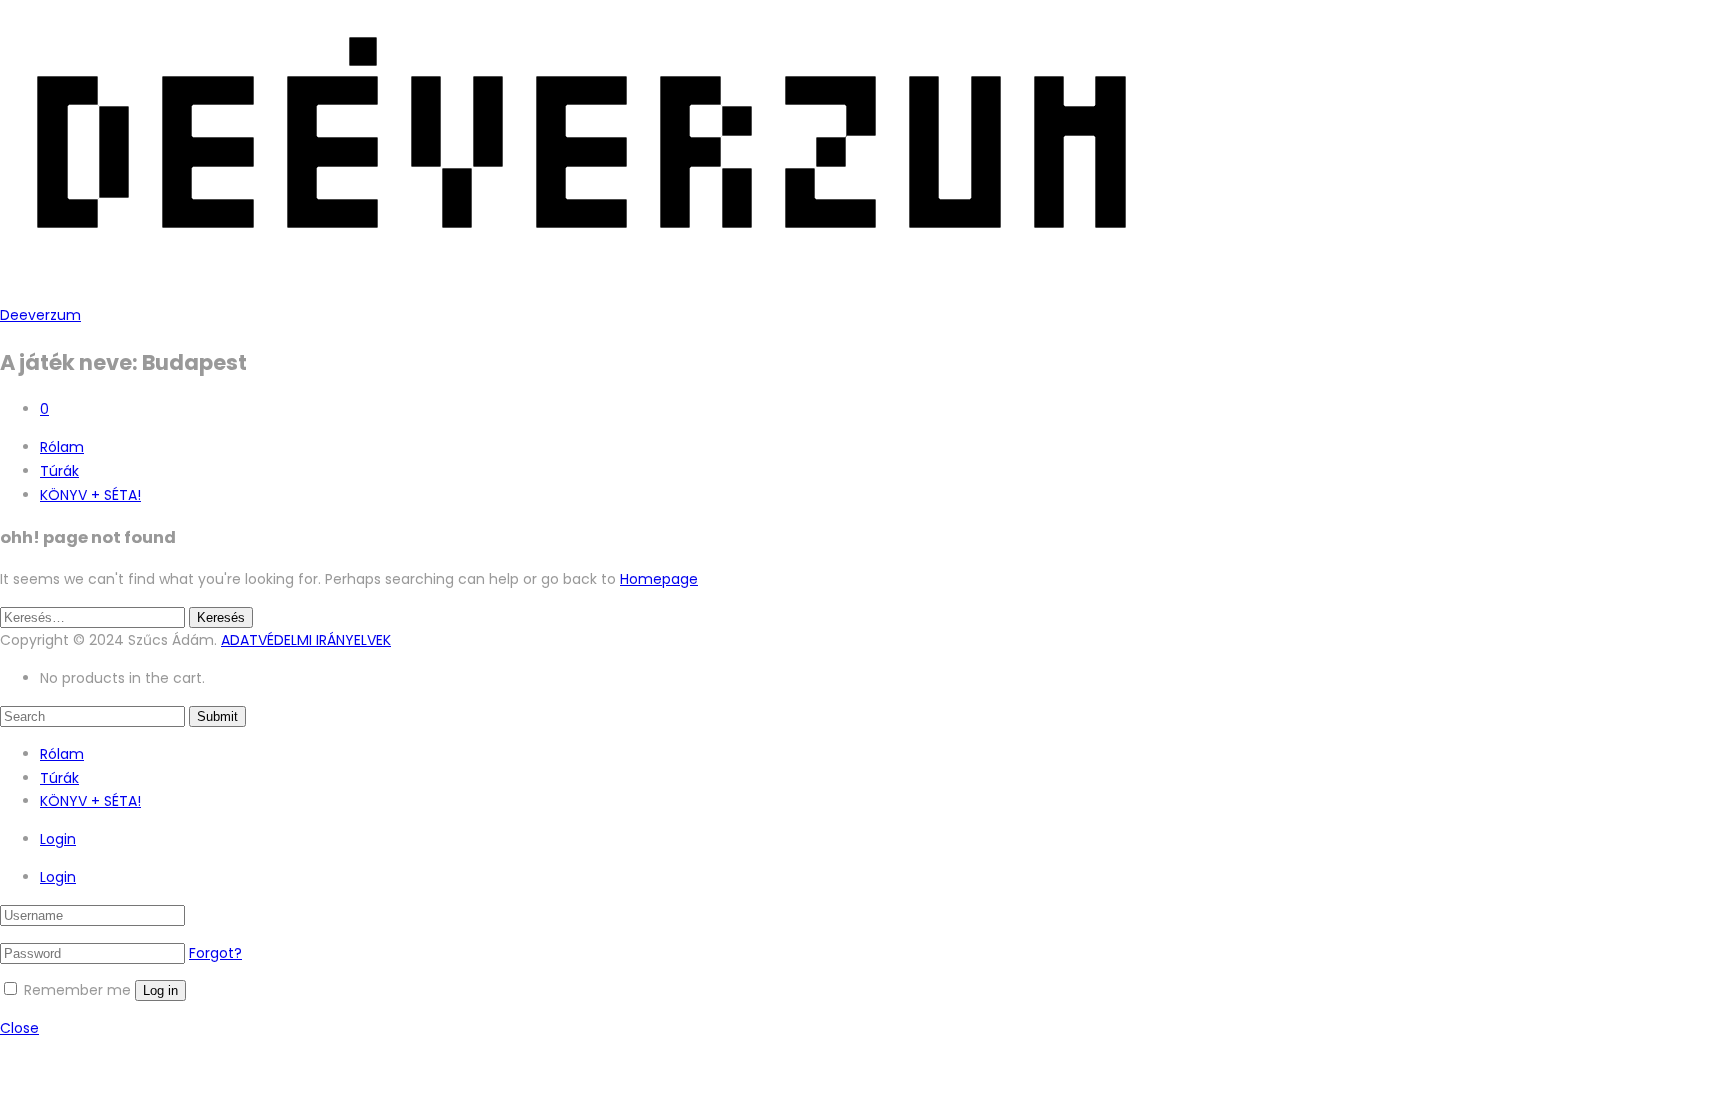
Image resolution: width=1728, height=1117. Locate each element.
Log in (160, 990)
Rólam (62, 447)
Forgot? (215, 953)
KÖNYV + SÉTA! (90, 495)
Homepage (659, 579)
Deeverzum (40, 315)
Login (58, 839)
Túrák (59, 471)
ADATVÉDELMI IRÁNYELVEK (306, 640)
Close (19, 1028)
